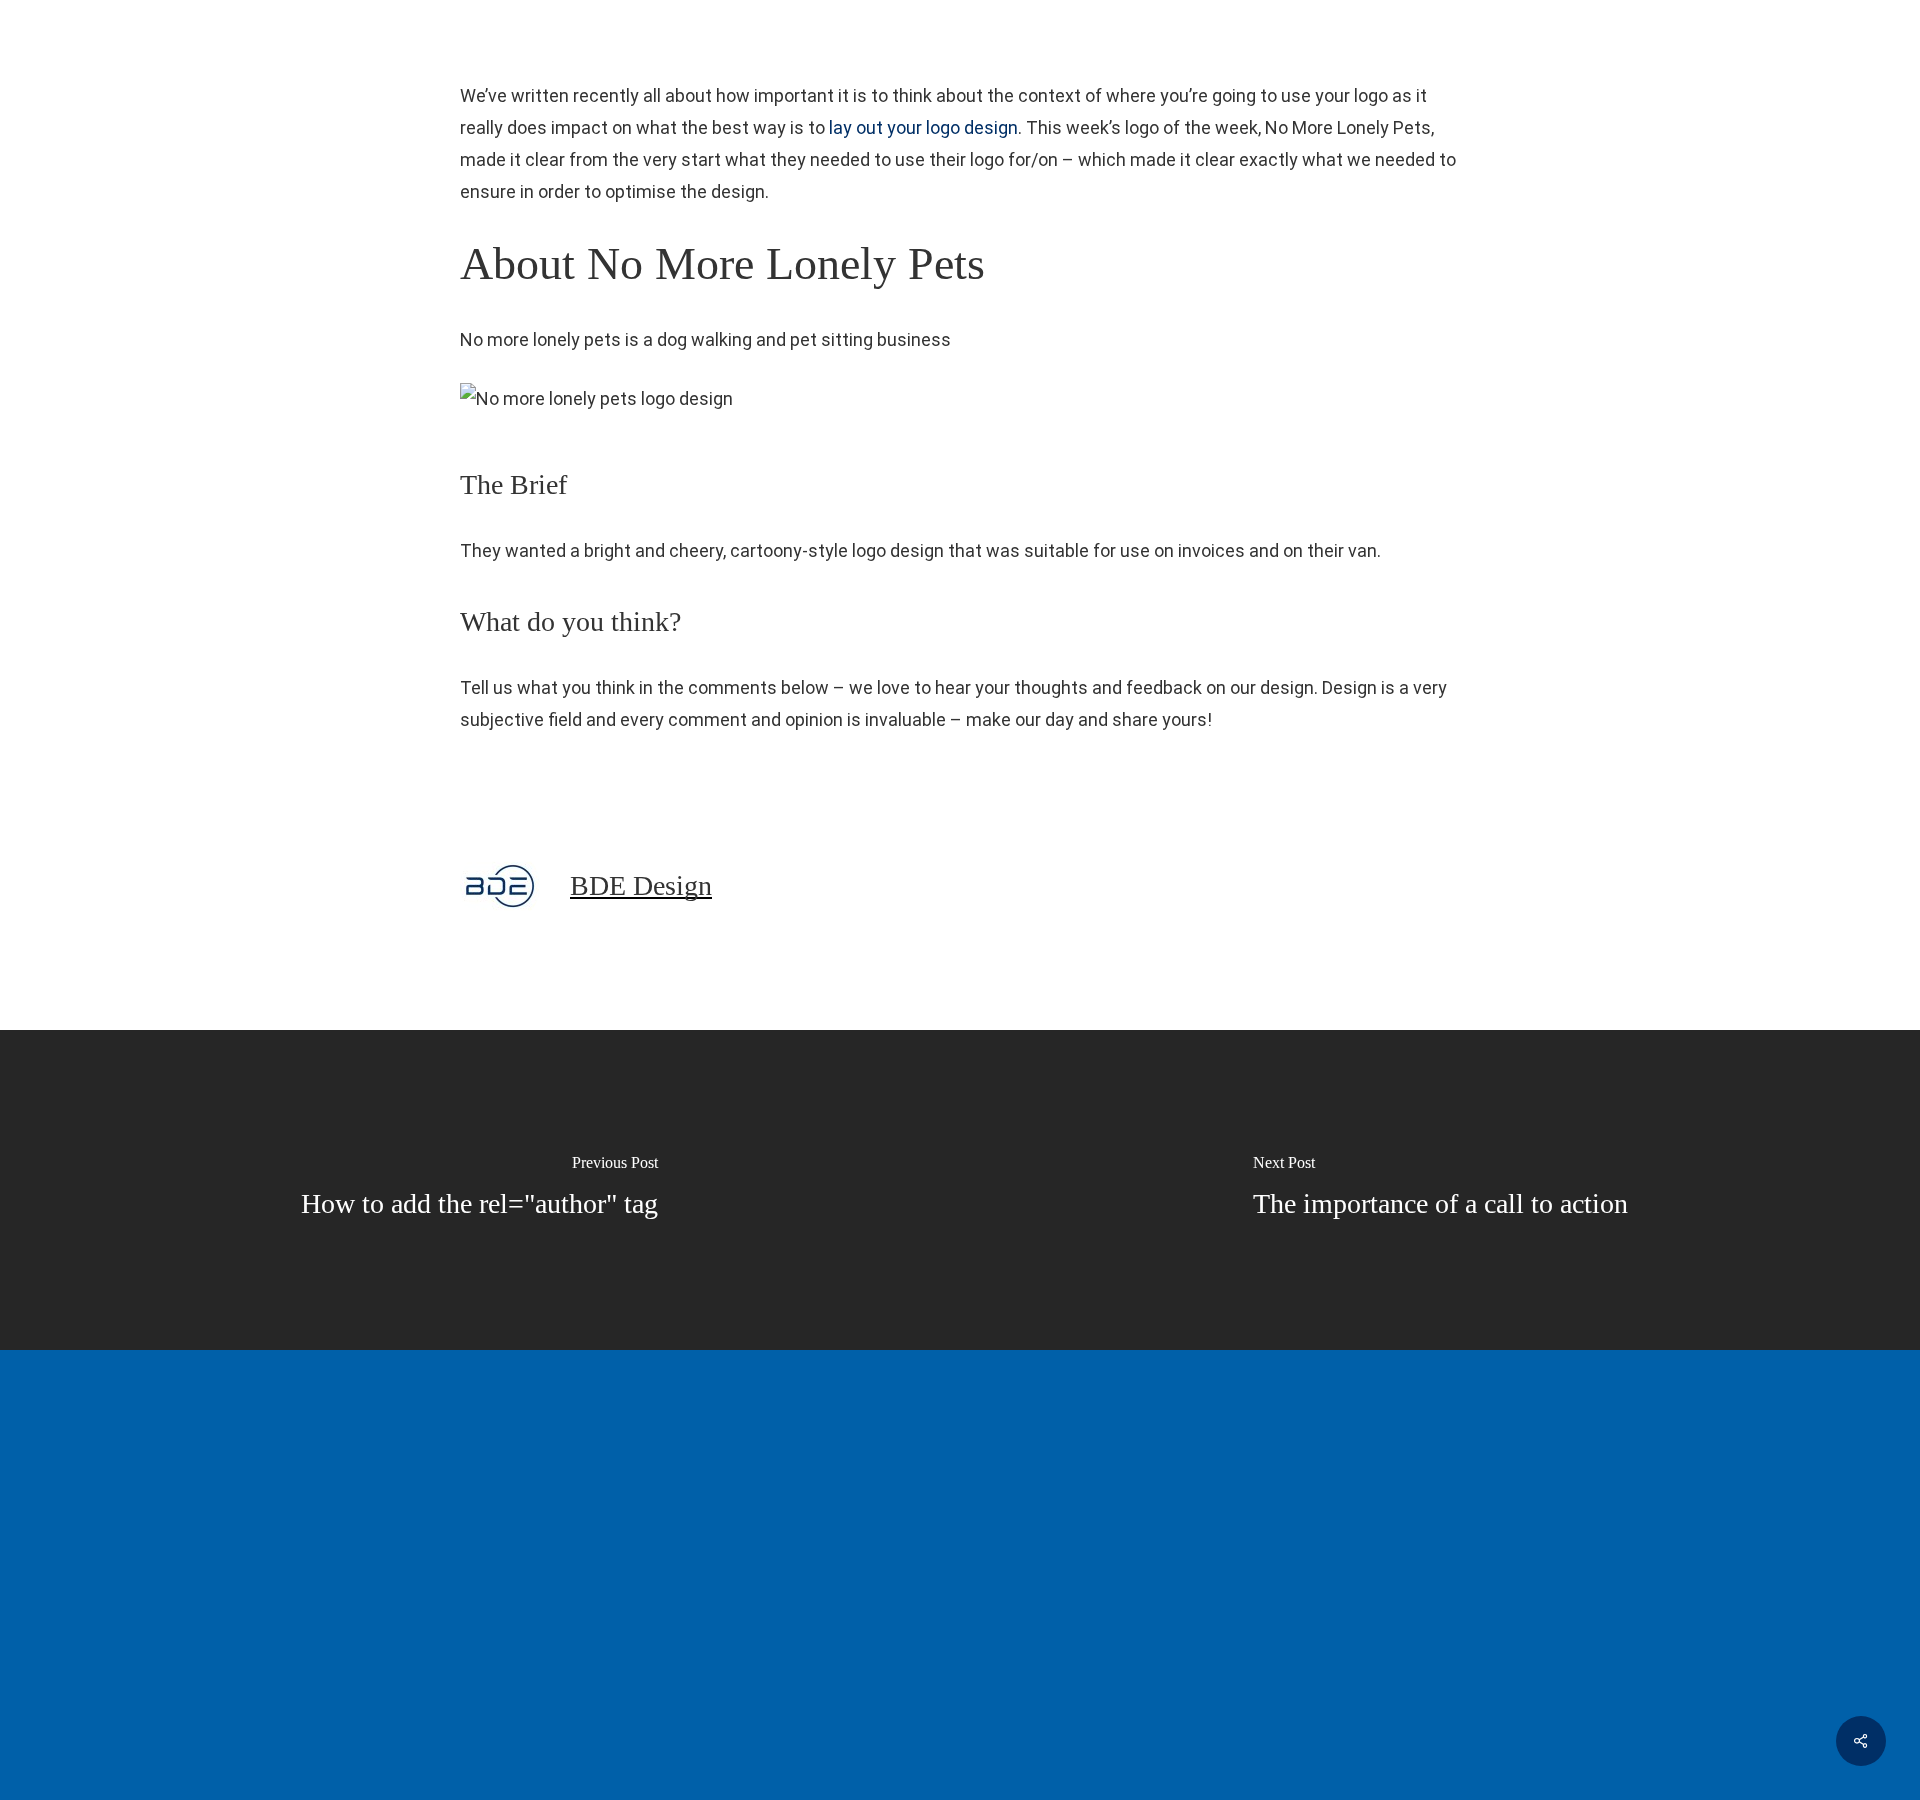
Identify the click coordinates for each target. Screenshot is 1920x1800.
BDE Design (641, 885)
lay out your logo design (923, 127)
